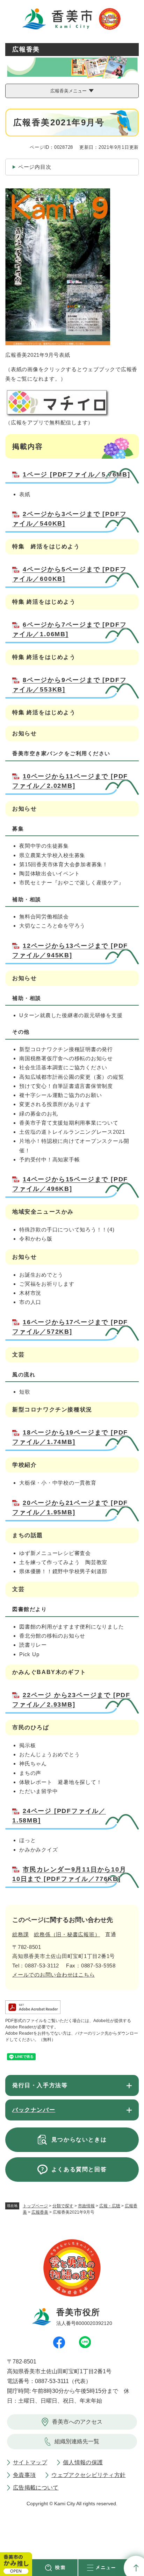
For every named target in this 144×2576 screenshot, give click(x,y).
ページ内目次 (35, 167)
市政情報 (86, 2206)
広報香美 (40, 2212)
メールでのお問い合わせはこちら (53, 1975)
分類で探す (63, 2206)
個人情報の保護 (83, 2462)
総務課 (20, 1934)
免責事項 (24, 2475)
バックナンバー (34, 2110)
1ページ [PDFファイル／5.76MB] (77, 474)
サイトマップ (30, 2462)
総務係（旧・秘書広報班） (67, 1934)
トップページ (35, 2206)
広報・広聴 (110, 2206)
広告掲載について (36, 2488)
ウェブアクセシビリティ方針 (88, 2475)
